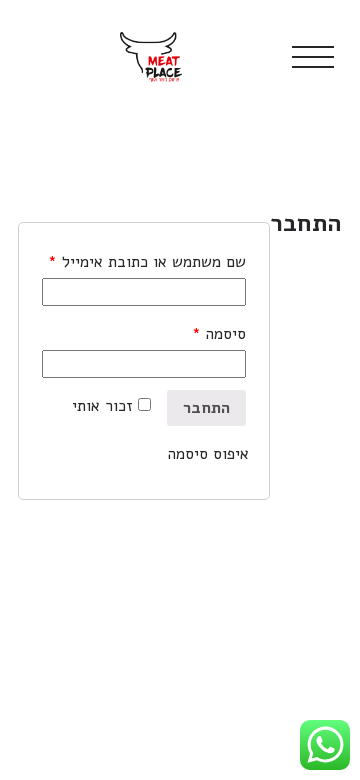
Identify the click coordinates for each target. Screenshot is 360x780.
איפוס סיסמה (208, 454)
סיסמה (219, 334)
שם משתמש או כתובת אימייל (147, 262)
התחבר (206, 408)
